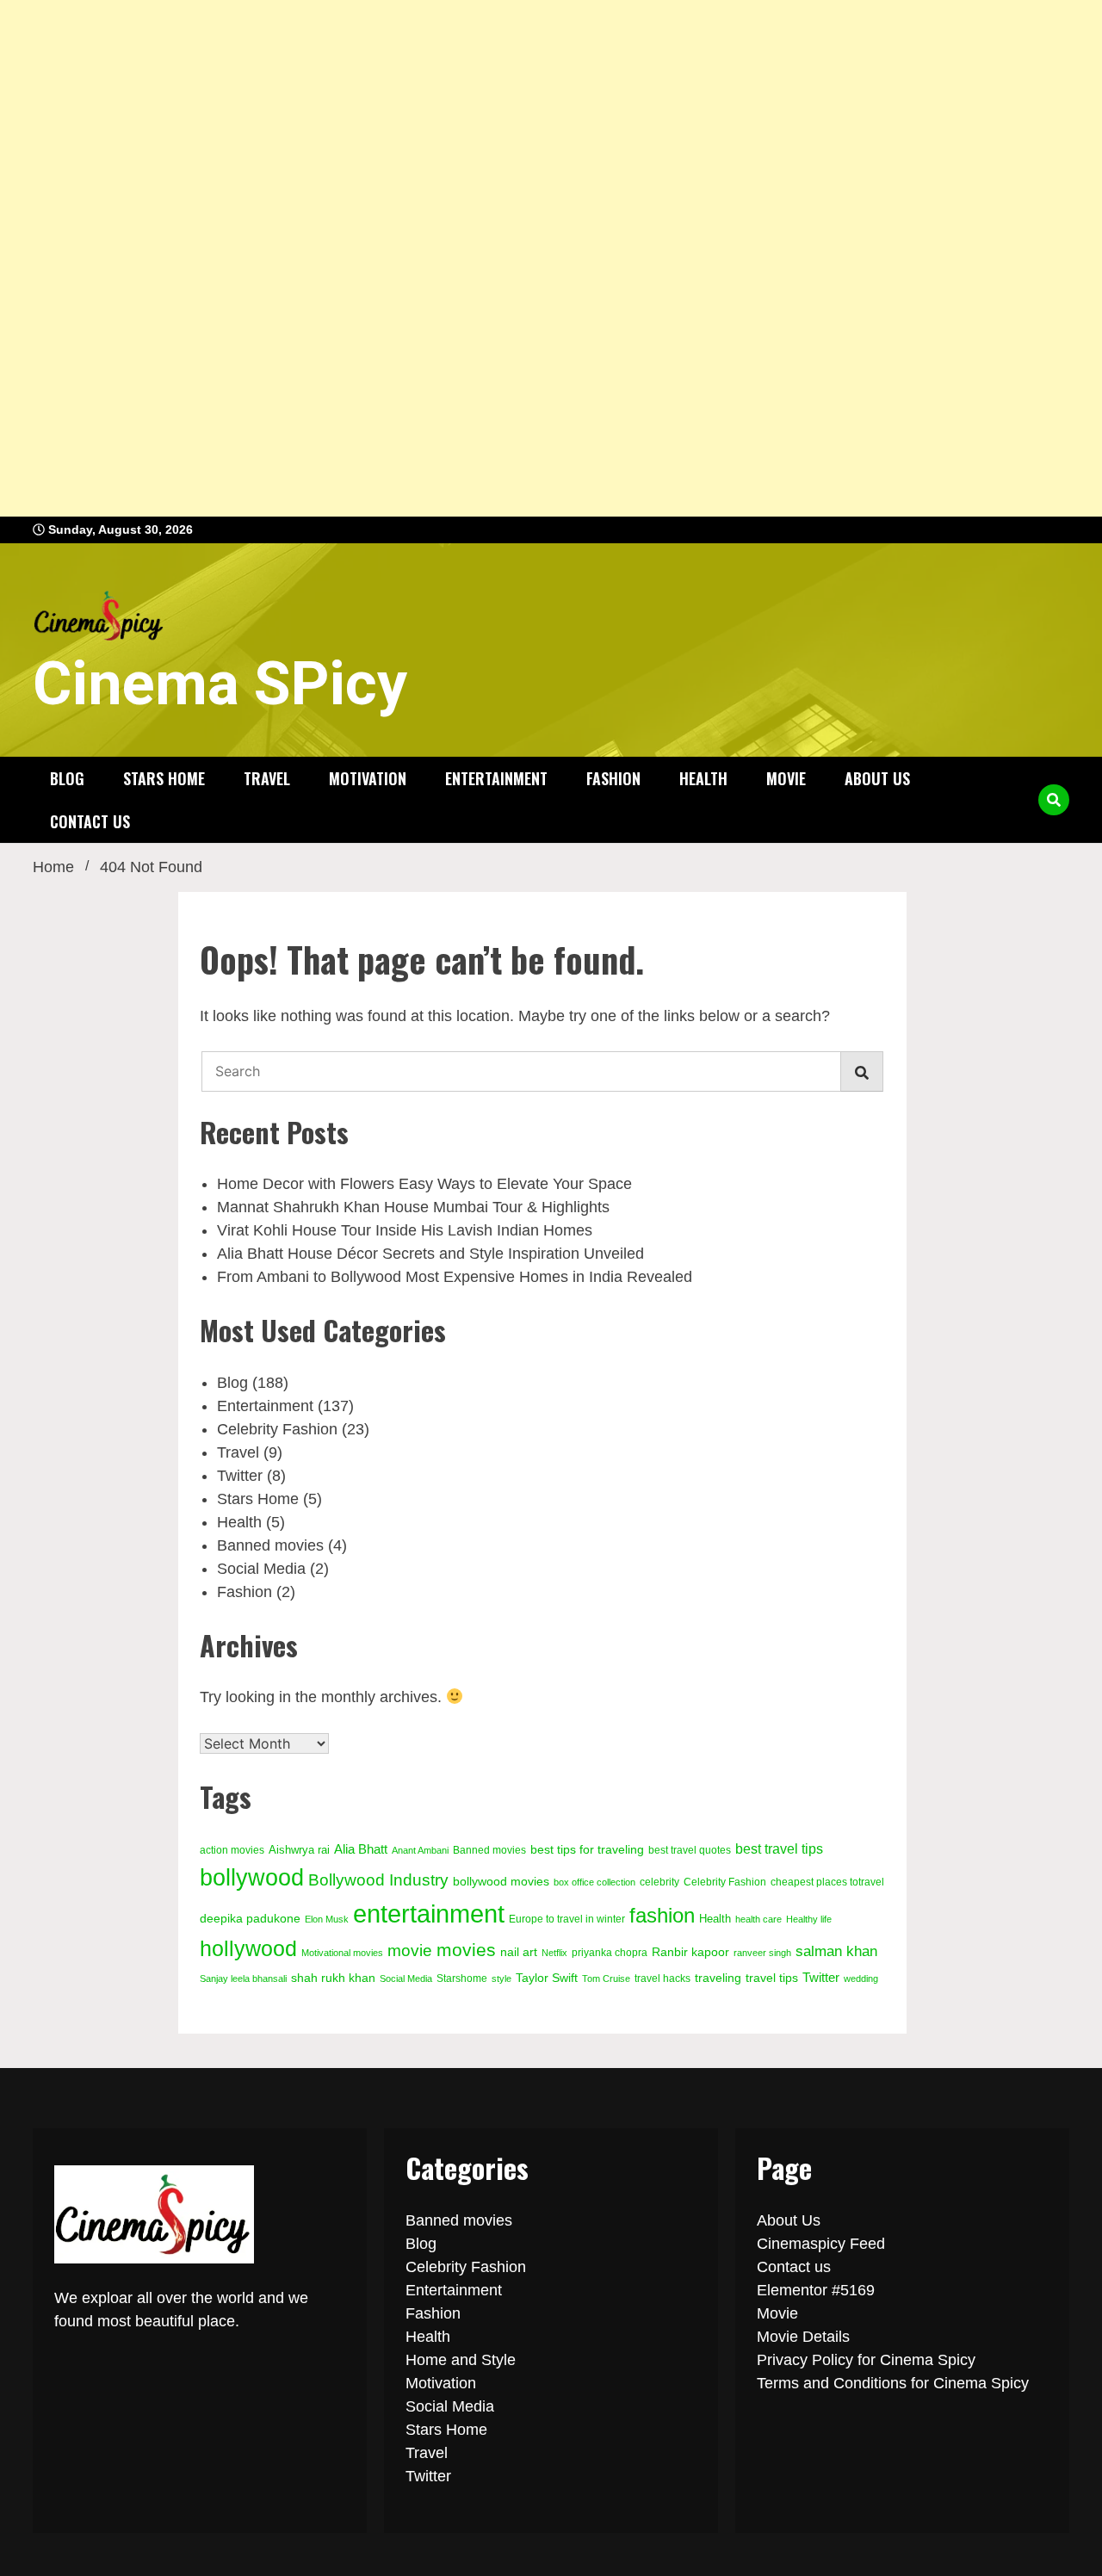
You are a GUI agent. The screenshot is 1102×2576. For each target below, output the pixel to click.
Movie (786, 778)
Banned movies (270, 1545)
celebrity (659, 1882)
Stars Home (164, 778)
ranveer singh (762, 1953)
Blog (67, 778)
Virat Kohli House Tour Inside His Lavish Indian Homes (405, 1230)
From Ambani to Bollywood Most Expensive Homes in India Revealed (455, 1277)
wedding (861, 1978)
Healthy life (809, 1919)
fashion (662, 1915)
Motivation (368, 778)
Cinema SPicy (220, 684)
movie (410, 1950)
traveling (718, 1978)
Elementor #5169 (816, 2290)
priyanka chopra (610, 1953)
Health (703, 778)
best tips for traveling (587, 1850)
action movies (232, 1850)
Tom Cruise (606, 1978)
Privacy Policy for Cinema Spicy (866, 2360)
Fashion (613, 778)
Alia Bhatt (361, 1849)
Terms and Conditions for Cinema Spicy (893, 2383)
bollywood (252, 1878)
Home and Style (461, 2360)
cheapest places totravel (827, 1882)
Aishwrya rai (299, 1850)
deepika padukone (250, 1918)
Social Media (261, 1569)
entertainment (429, 1913)
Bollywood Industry (378, 1880)
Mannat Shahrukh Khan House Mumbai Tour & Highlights (413, 1207)
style (501, 1978)
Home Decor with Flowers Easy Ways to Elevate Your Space (424, 1184)
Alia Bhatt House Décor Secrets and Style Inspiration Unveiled (430, 1254)
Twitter (240, 1476)
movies (466, 1950)
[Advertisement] (517, 258)
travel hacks (662, 1978)
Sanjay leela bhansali (243, 1978)
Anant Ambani (420, 1850)
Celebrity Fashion (277, 1429)
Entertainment (496, 778)
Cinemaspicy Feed (821, 2244)
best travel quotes (690, 1850)
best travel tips (779, 1848)
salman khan (836, 1951)
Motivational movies (342, 1953)
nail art (519, 1952)
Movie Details (803, 2337)
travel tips (772, 1978)
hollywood (248, 1948)
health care (758, 1919)
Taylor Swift (547, 1978)
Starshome (462, 1978)
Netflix (554, 1953)
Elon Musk (327, 1919)
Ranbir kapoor (690, 1952)
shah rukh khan (333, 1978)
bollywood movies (501, 1882)
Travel (267, 778)
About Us (877, 778)
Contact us (90, 821)
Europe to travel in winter (567, 1919)
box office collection (594, 1882)
